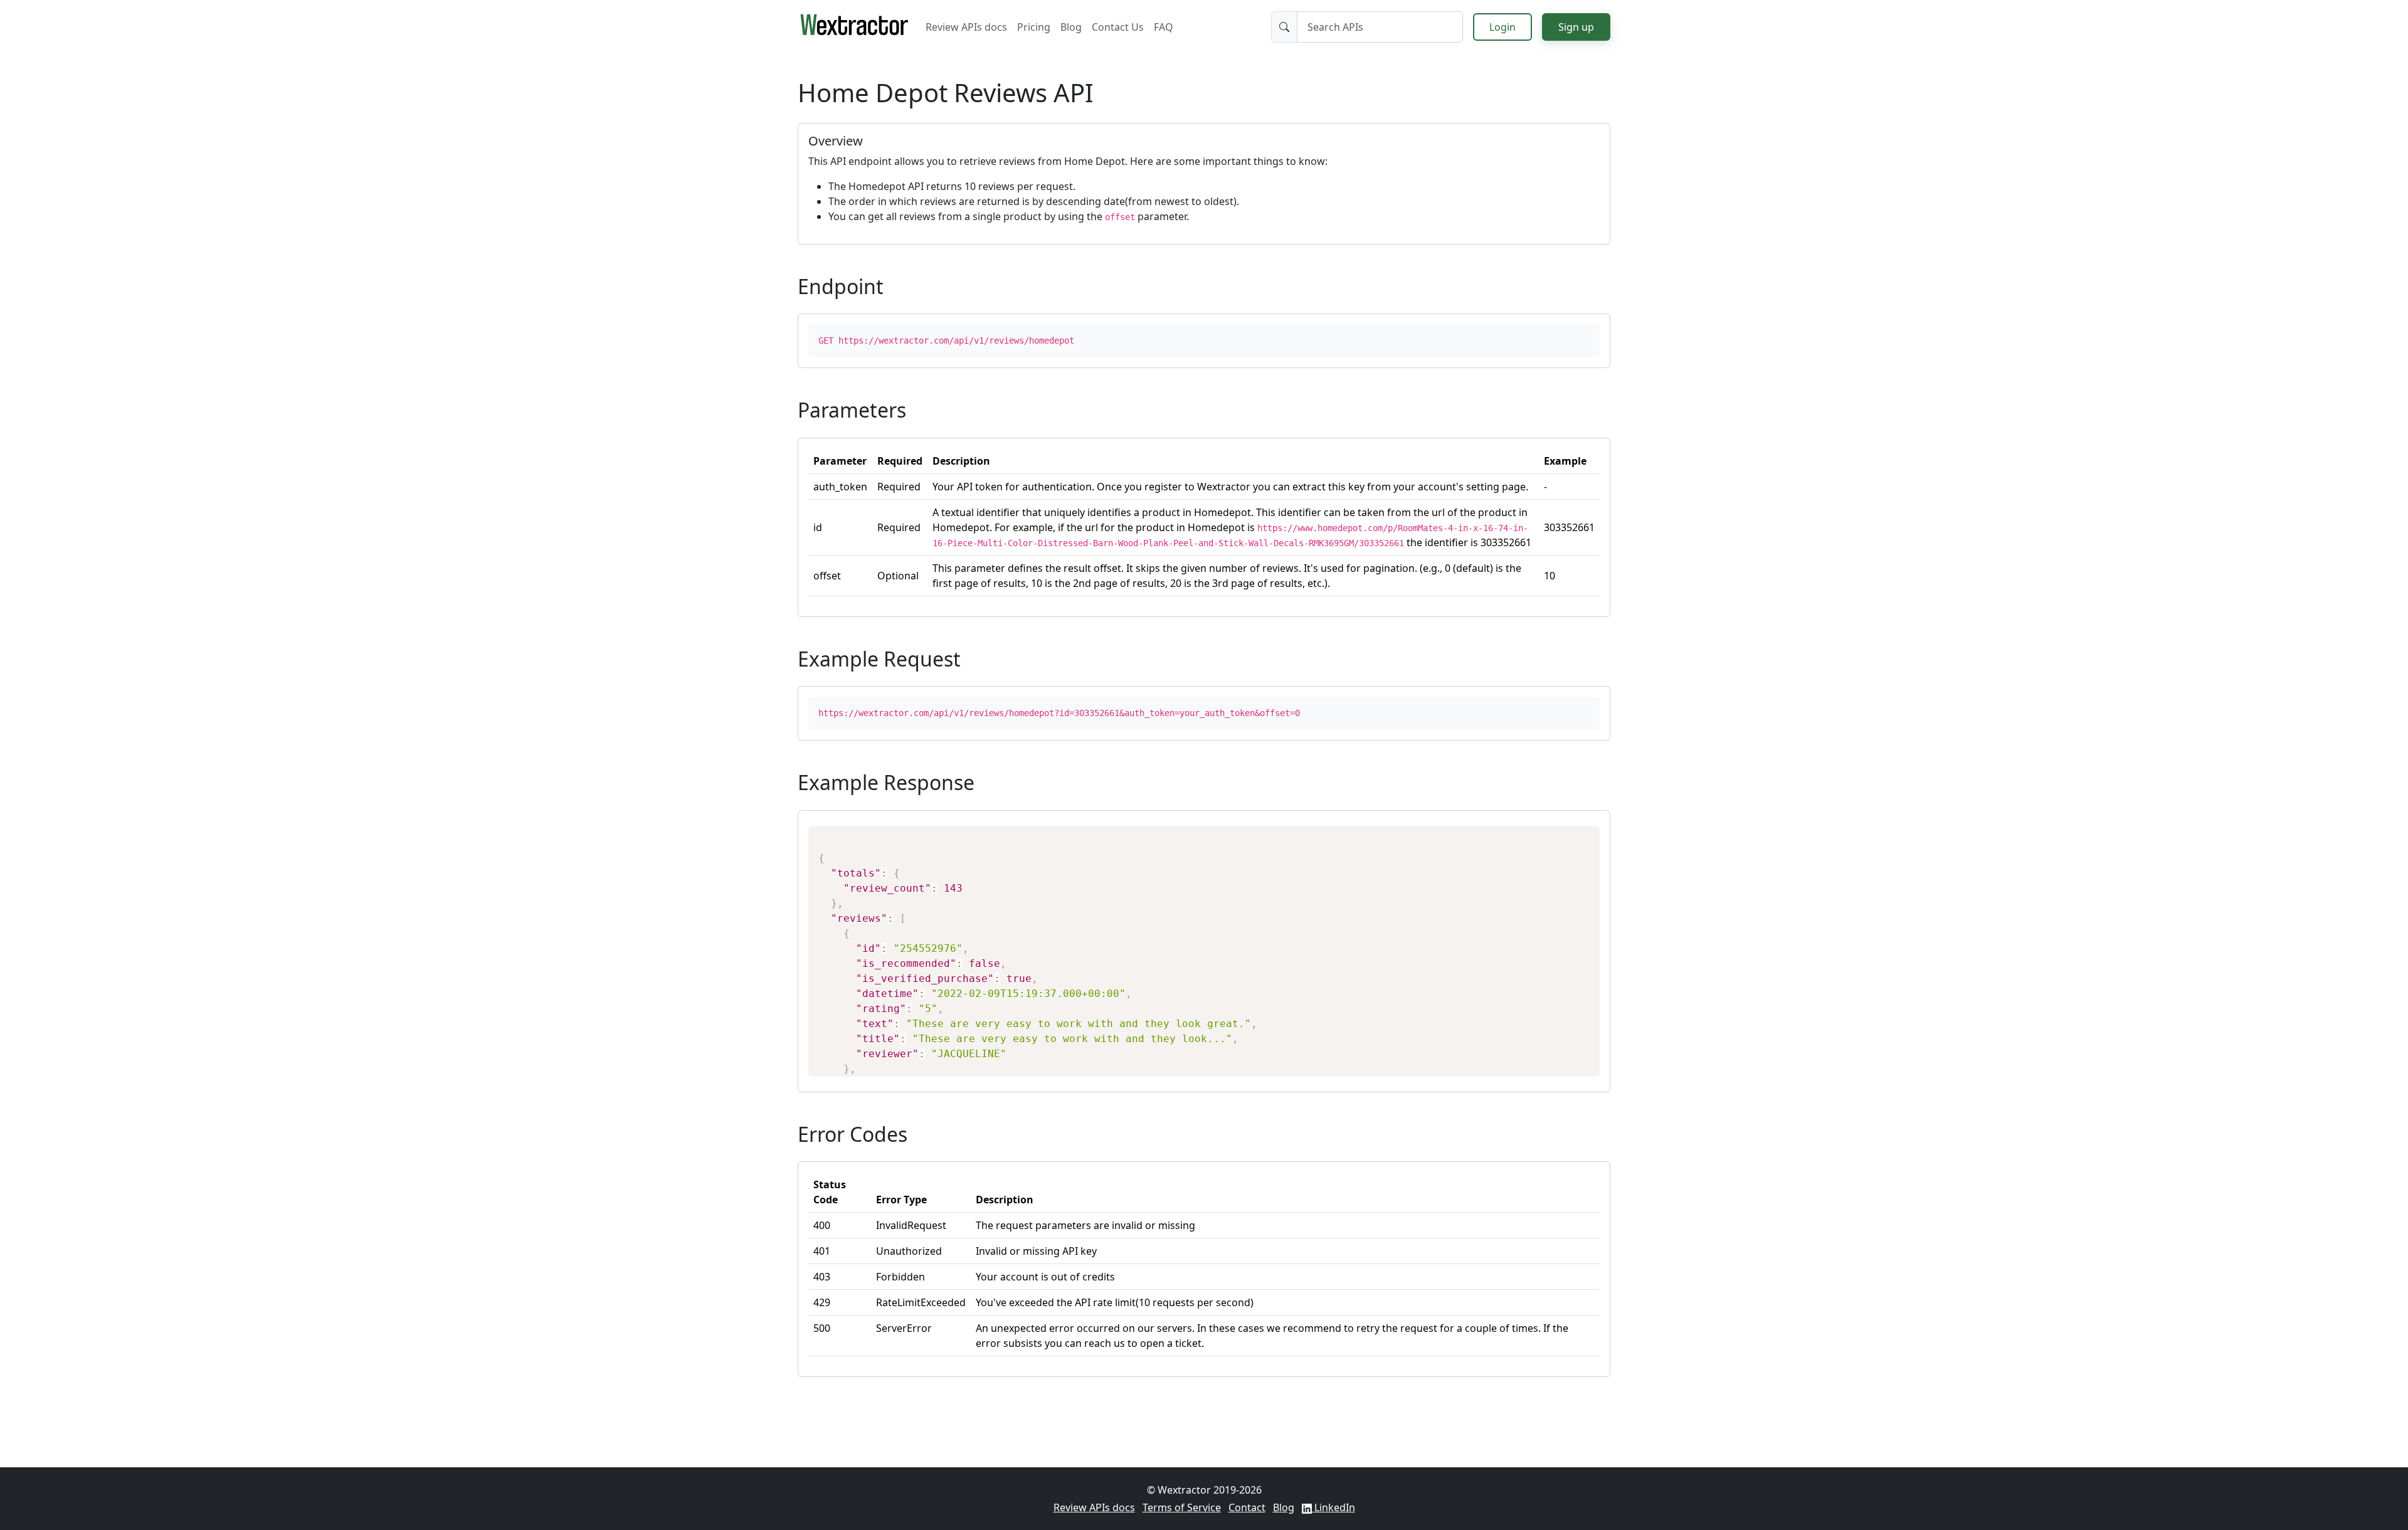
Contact (1247, 1507)
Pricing (1034, 27)
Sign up (1576, 27)
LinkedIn (1333, 1507)
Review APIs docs (966, 27)
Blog (1071, 27)
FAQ (1164, 27)
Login (1502, 27)
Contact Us (1118, 27)
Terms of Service (1182, 1507)
